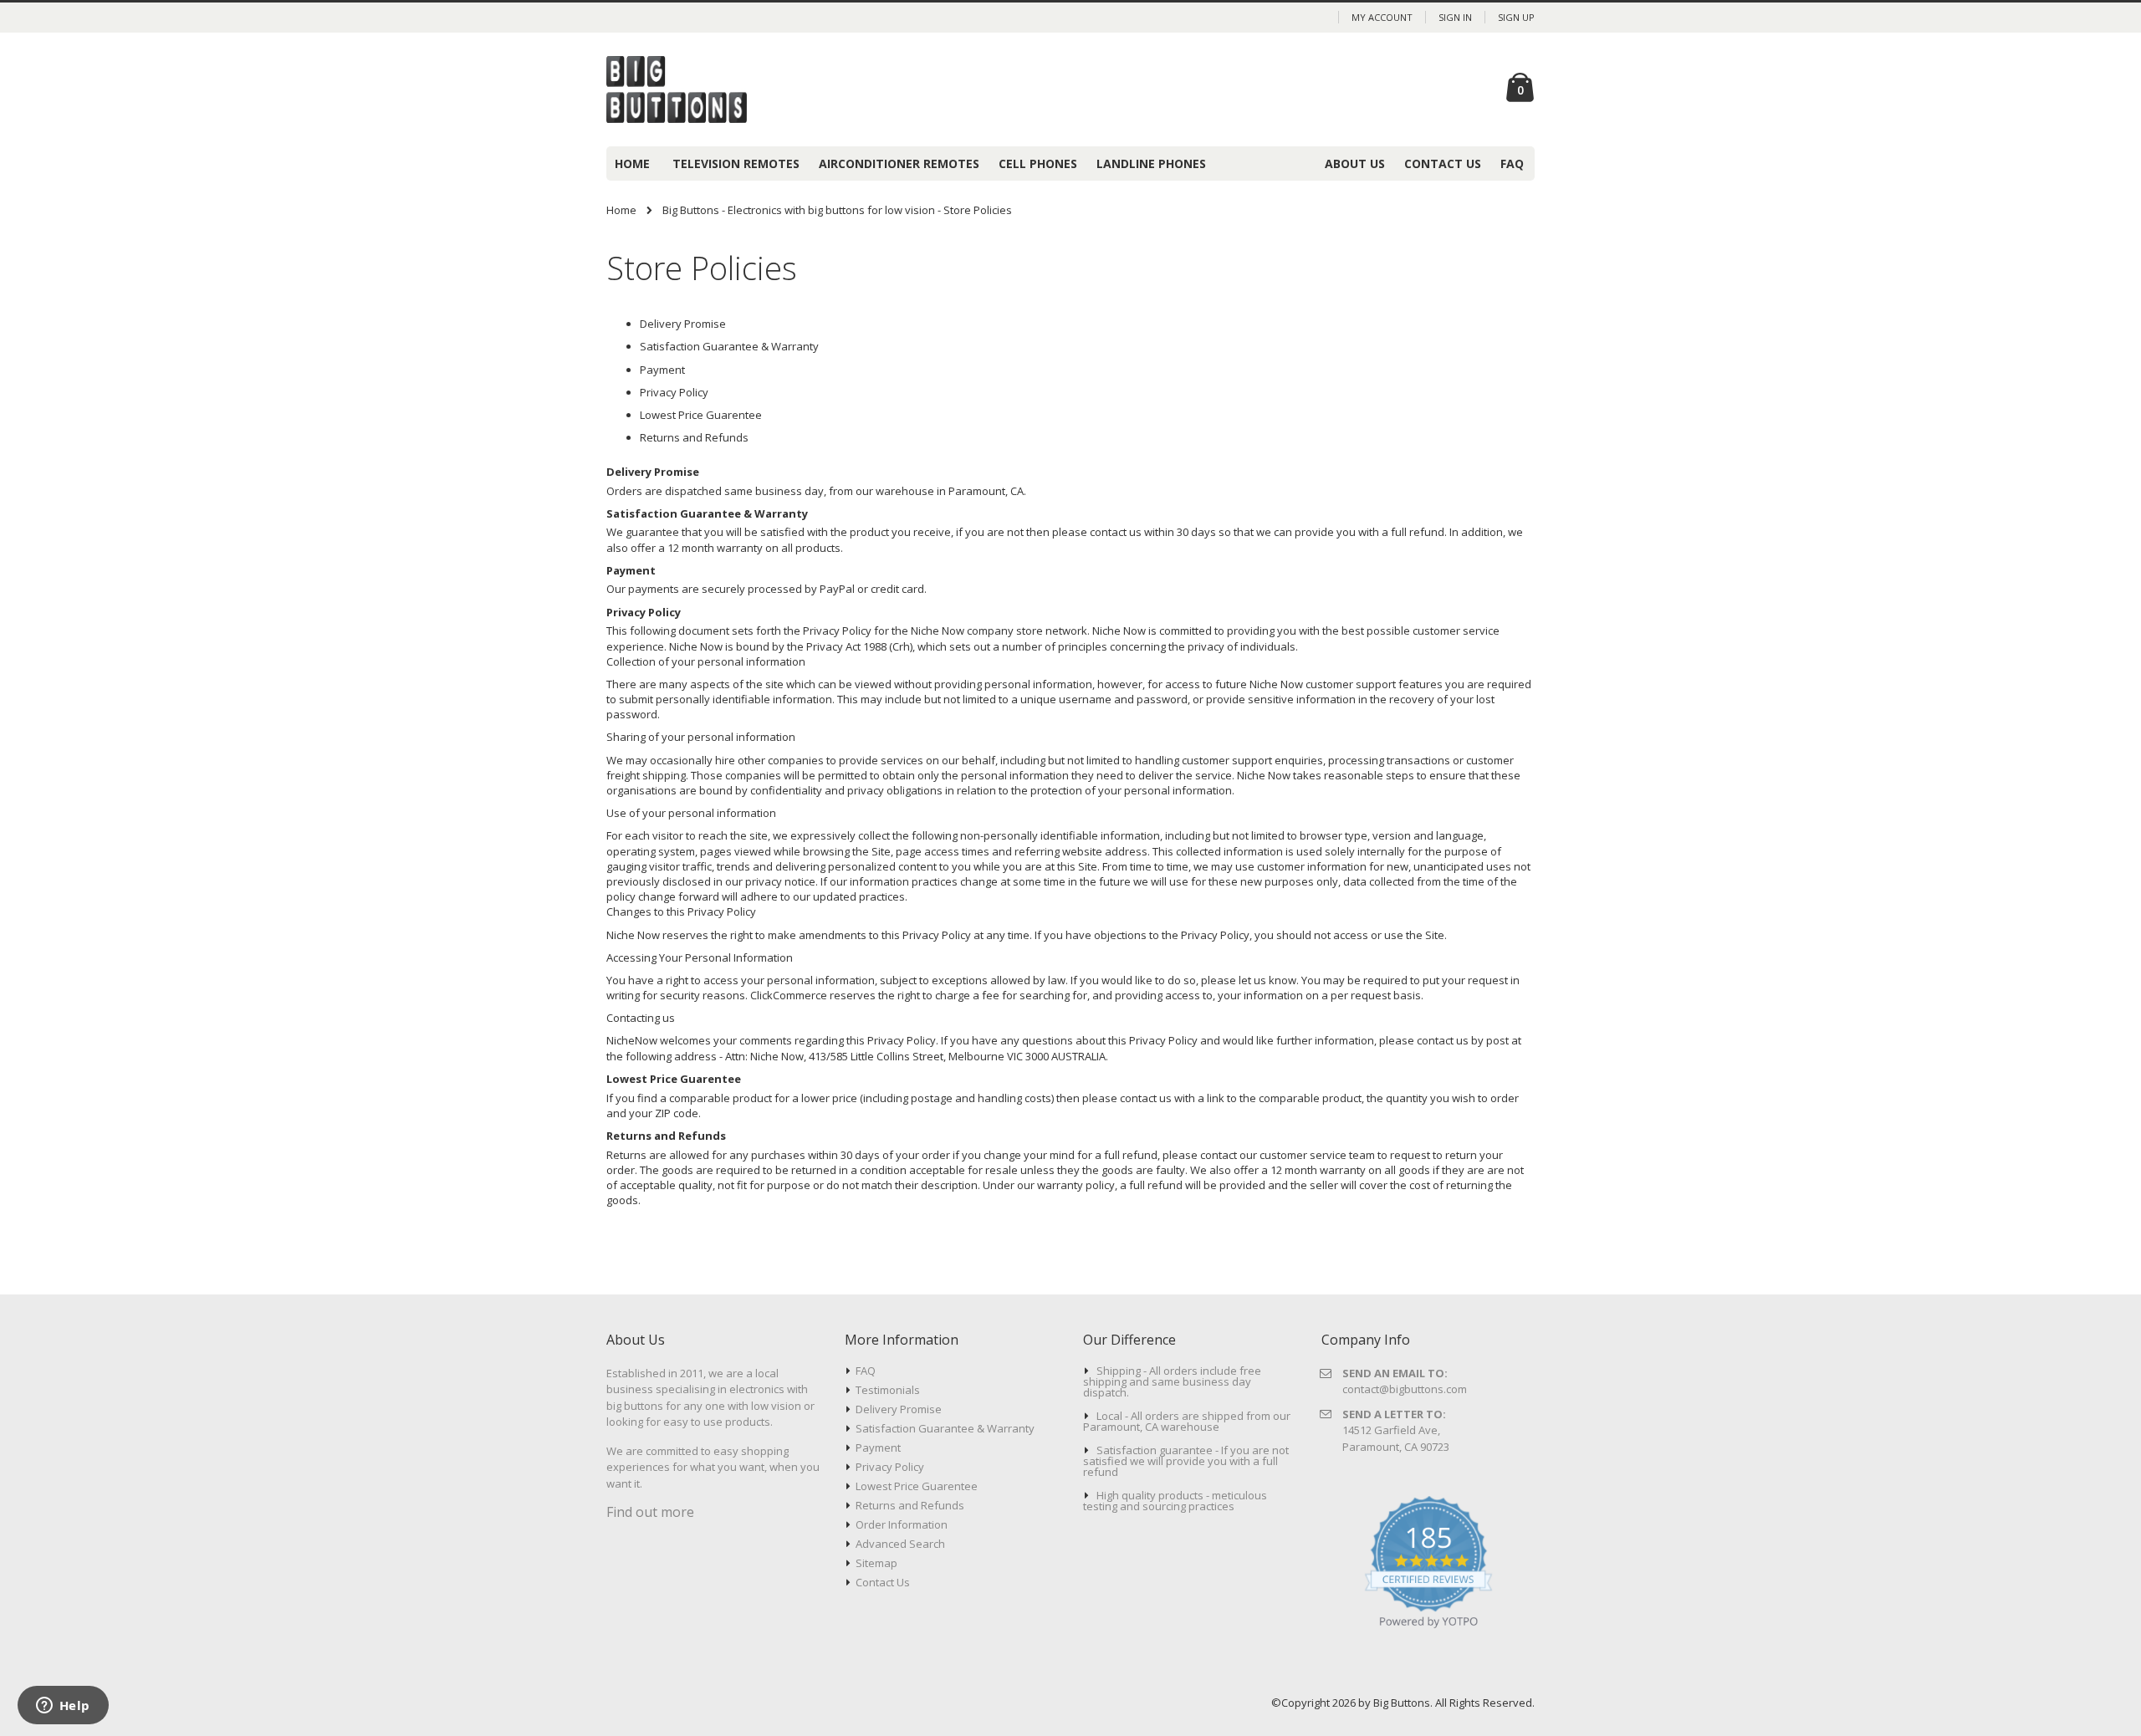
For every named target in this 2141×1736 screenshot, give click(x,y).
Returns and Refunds (694, 437)
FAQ (866, 1371)
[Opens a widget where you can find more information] (63, 1707)
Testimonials (888, 1390)
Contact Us (883, 1582)
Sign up (1516, 17)
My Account (1382, 17)
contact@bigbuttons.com (1405, 1389)
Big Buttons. (1404, 1703)
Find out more (650, 1512)
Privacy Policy (674, 392)
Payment (662, 370)
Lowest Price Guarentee (701, 415)
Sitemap (876, 1563)
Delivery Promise (683, 324)
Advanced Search (900, 1544)
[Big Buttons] (694, 89)
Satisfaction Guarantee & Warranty (729, 346)
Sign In (1455, 17)
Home (621, 210)
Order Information (902, 1524)
